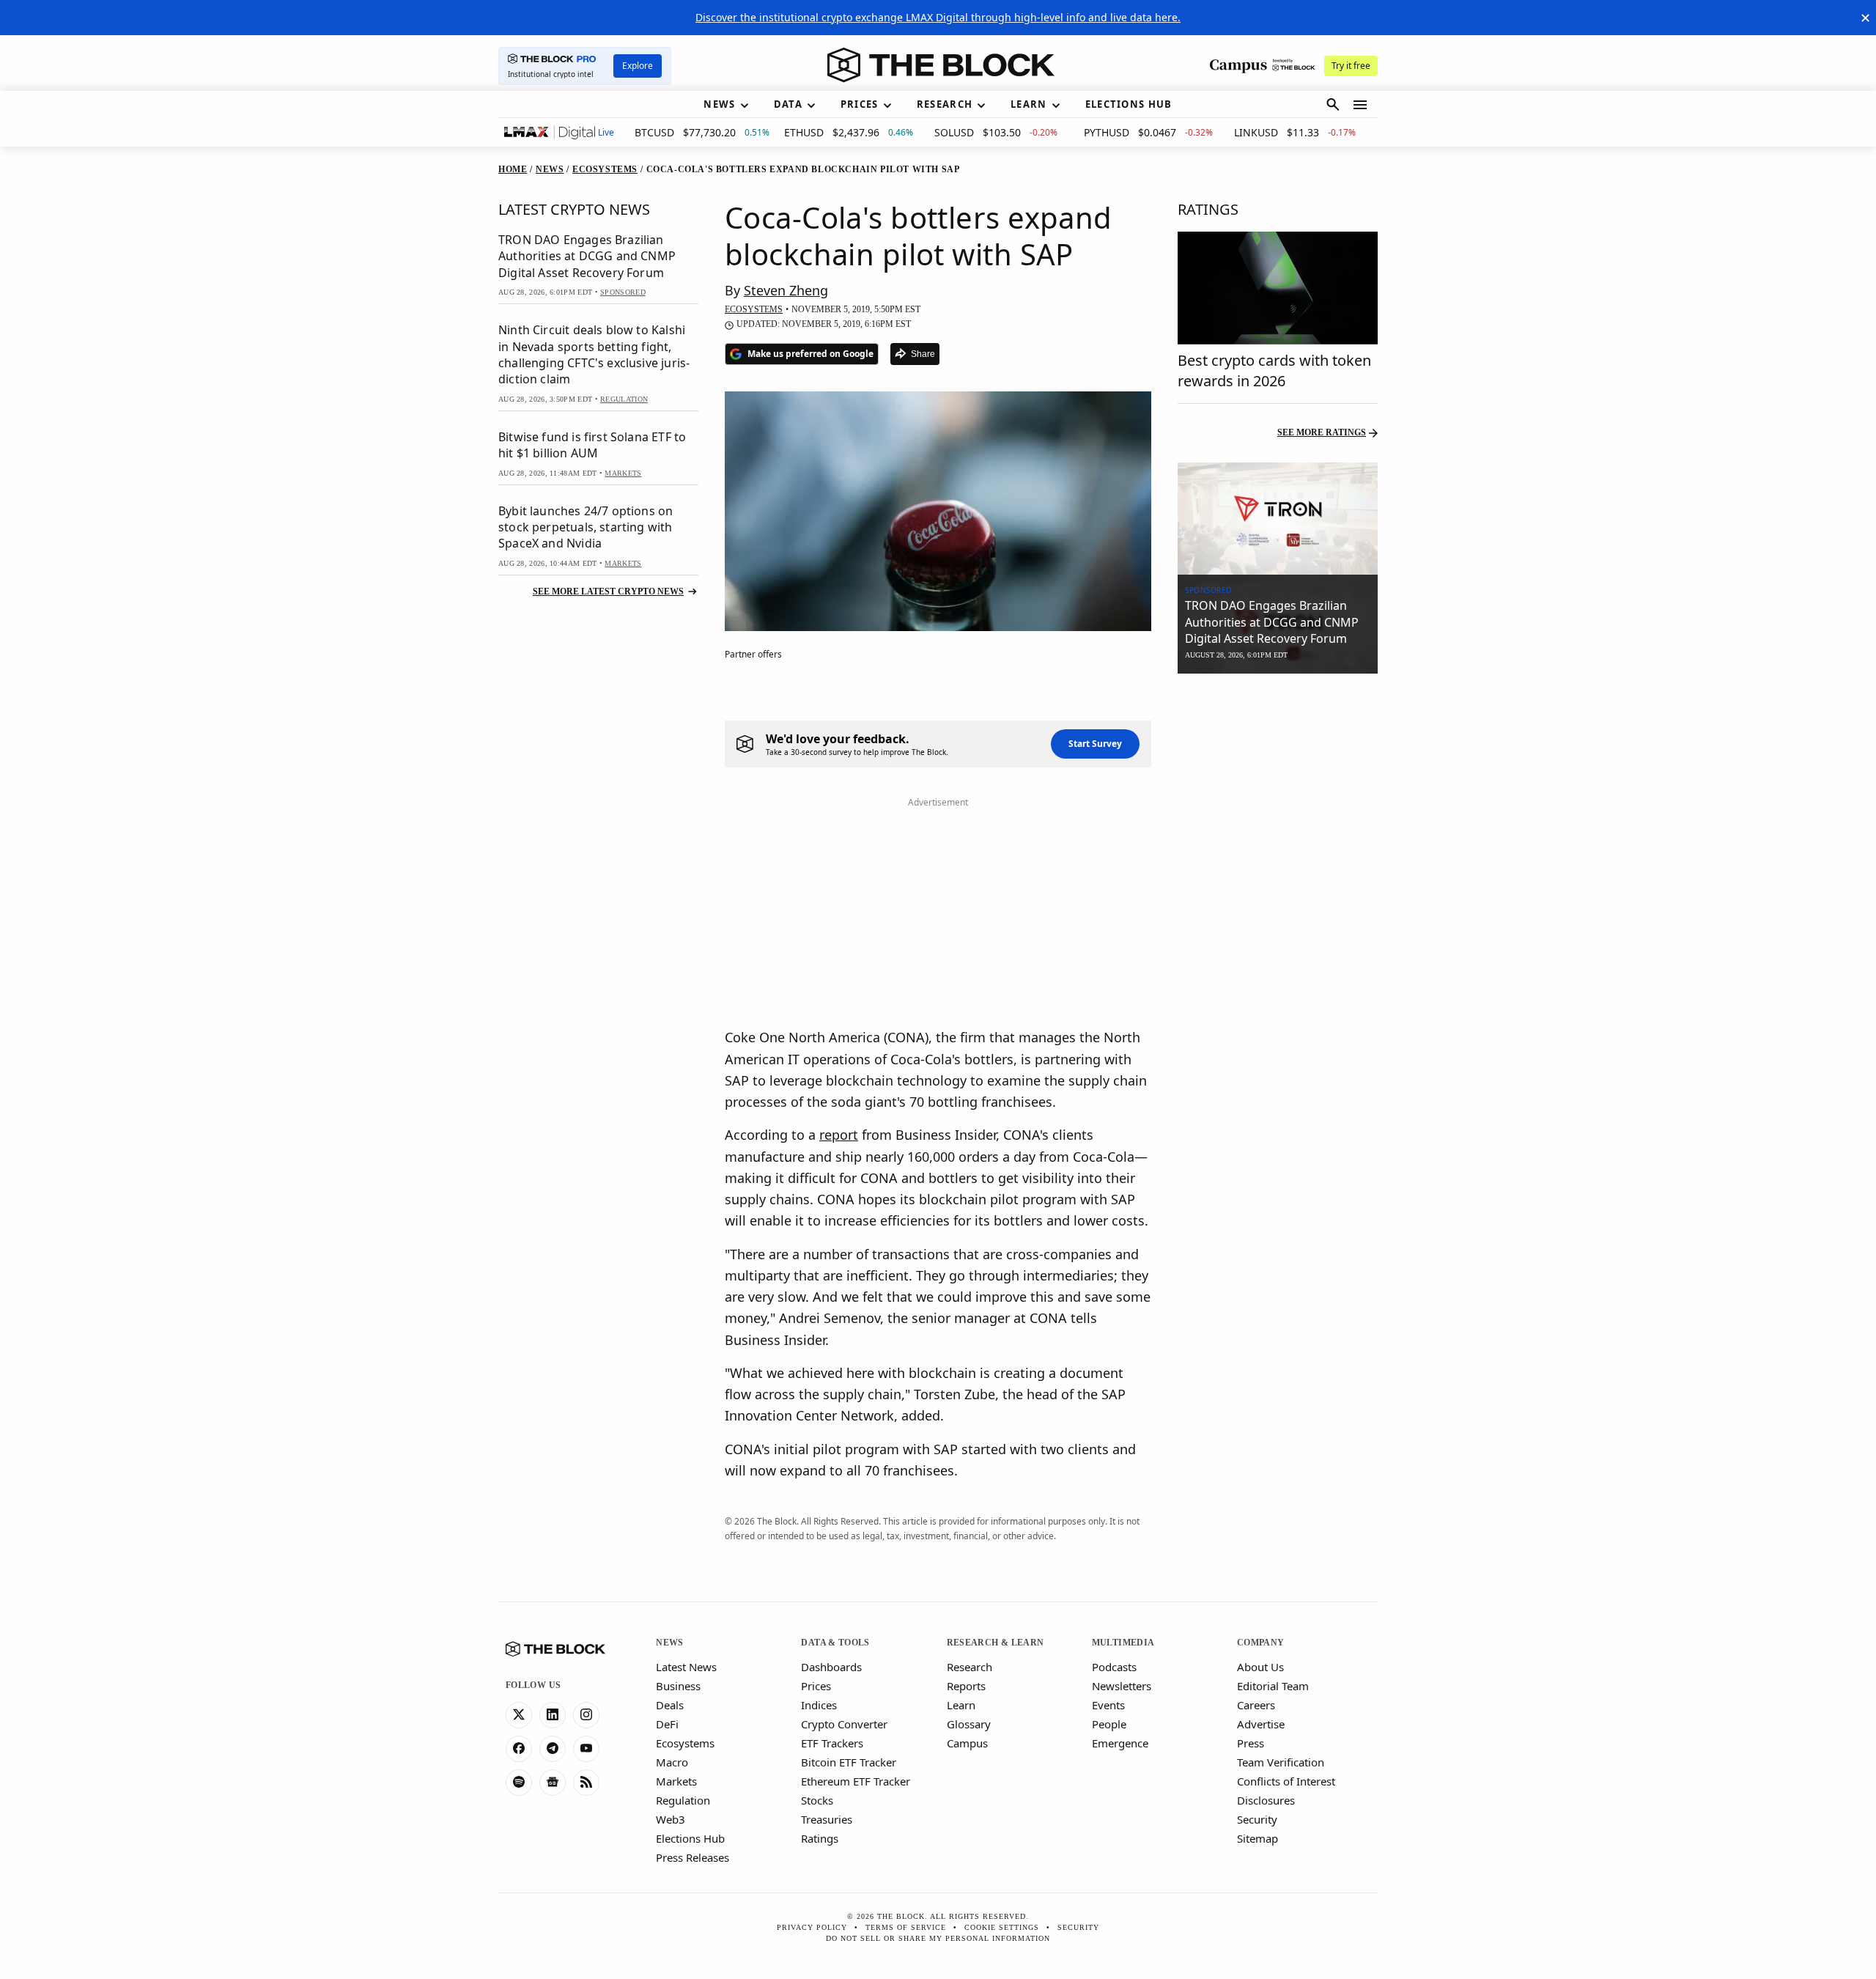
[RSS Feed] (586, 1783)
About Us (1260, 1667)
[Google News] (553, 1783)
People (1109, 1724)
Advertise (1261, 1724)
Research (970, 1667)
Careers (1256, 1705)
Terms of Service (906, 1927)
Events (1108, 1705)
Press (1251, 1743)
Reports (966, 1686)
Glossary (969, 1724)
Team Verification (1281, 1762)
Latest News (686, 1667)
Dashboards (831, 1667)
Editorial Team (1273, 1686)
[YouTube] (586, 1749)
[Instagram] (586, 1715)
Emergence (1120, 1743)
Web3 (671, 1819)
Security (1257, 1819)
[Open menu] (1360, 105)
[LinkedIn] (553, 1715)
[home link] (941, 65)
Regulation (683, 1800)
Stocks (817, 1800)
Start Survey (1095, 744)
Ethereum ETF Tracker (856, 1781)
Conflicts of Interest (1286, 1781)
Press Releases (693, 1857)
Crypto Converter (844, 1724)
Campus (967, 1743)
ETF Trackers (832, 1743)
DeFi (667, 1724)
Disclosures (1266, 1800)
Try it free (1351, 66)
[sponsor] (1278, 519)
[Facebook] (519, 1749)
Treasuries (827, 1819)
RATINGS (1208, 209)
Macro (672, 1762)
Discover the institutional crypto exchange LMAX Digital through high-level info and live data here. (938, 17)
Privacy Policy (812, 1927)
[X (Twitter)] (519, 1715)
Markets (676, 1781)
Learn (961, 1705)
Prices (816, 1686)
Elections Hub (690, 1838)
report (839, 1135)
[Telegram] (553, 1749)
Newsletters (1122, 1686)
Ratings (820, 1838)
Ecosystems (685, 1743)
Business (678, 1686)
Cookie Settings (1002, 1927)
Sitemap (1258, 1838)
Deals (670, 1705)
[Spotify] (519, 1783)
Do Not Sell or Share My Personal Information (938, 1938)
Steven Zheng (786, 290)
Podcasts (1114, 1667)
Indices (819, 1705)
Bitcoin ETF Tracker (849, 1762)
